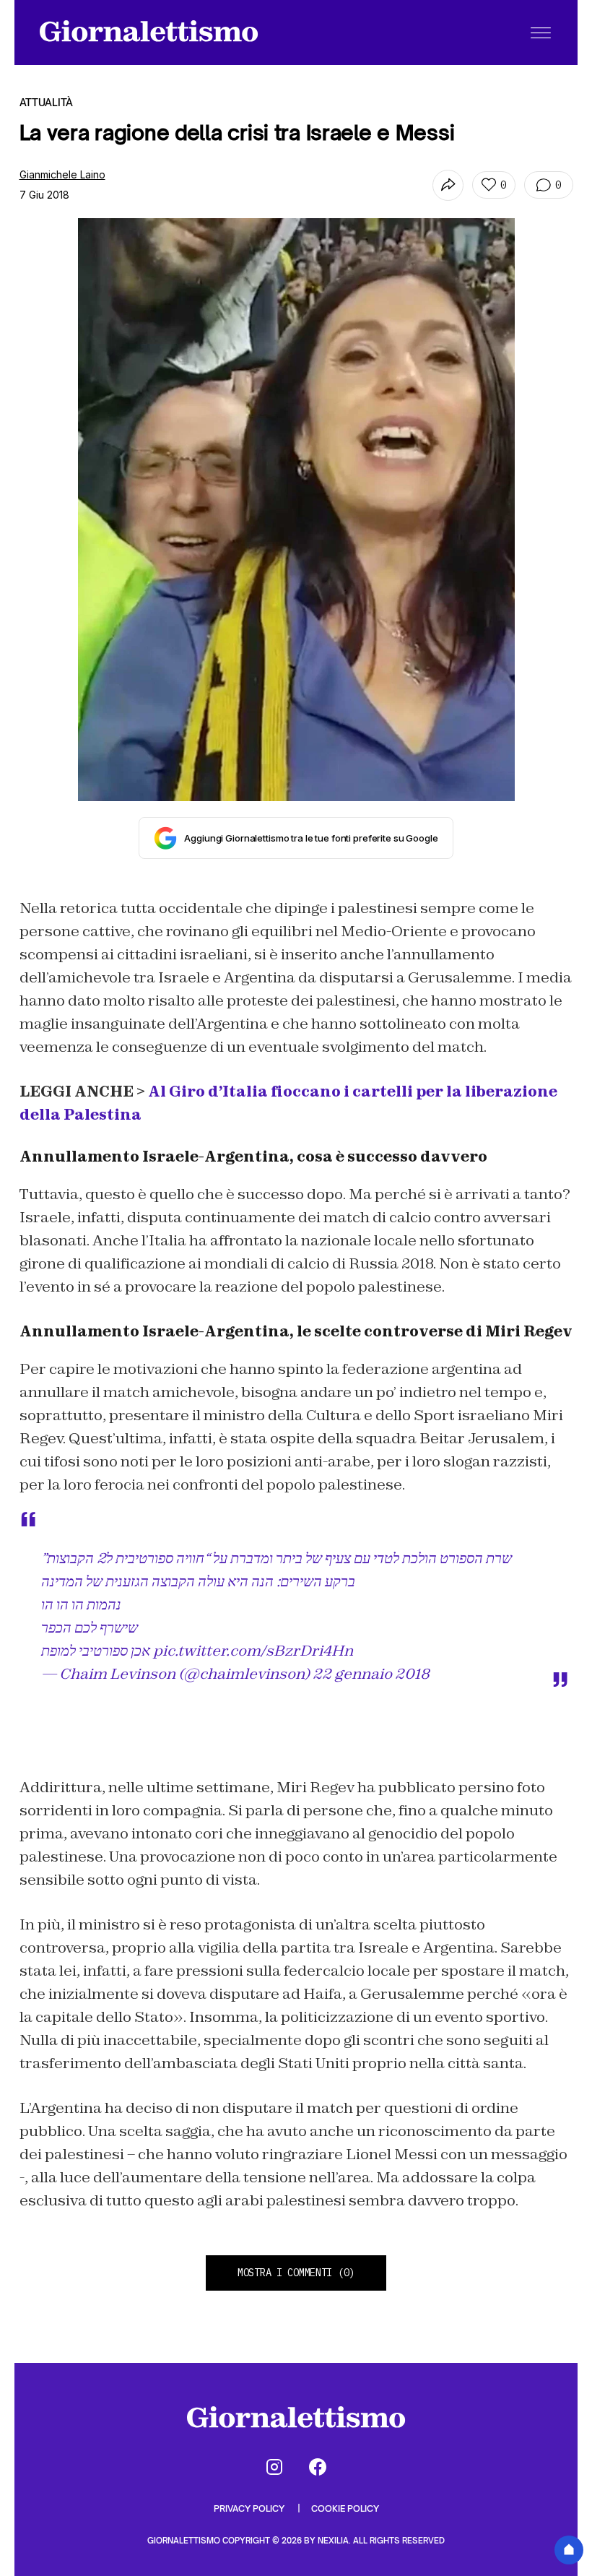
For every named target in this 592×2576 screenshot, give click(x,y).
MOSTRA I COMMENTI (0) (296, 2273)
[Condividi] (448, 185)
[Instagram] (274, 2467)
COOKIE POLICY (345, 2508)
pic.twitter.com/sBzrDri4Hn (253, 1651)
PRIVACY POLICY (250, 2508)
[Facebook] (318, 2467)
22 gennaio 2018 (371, 1674)
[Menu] (541, 33)
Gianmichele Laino (62, 174)
